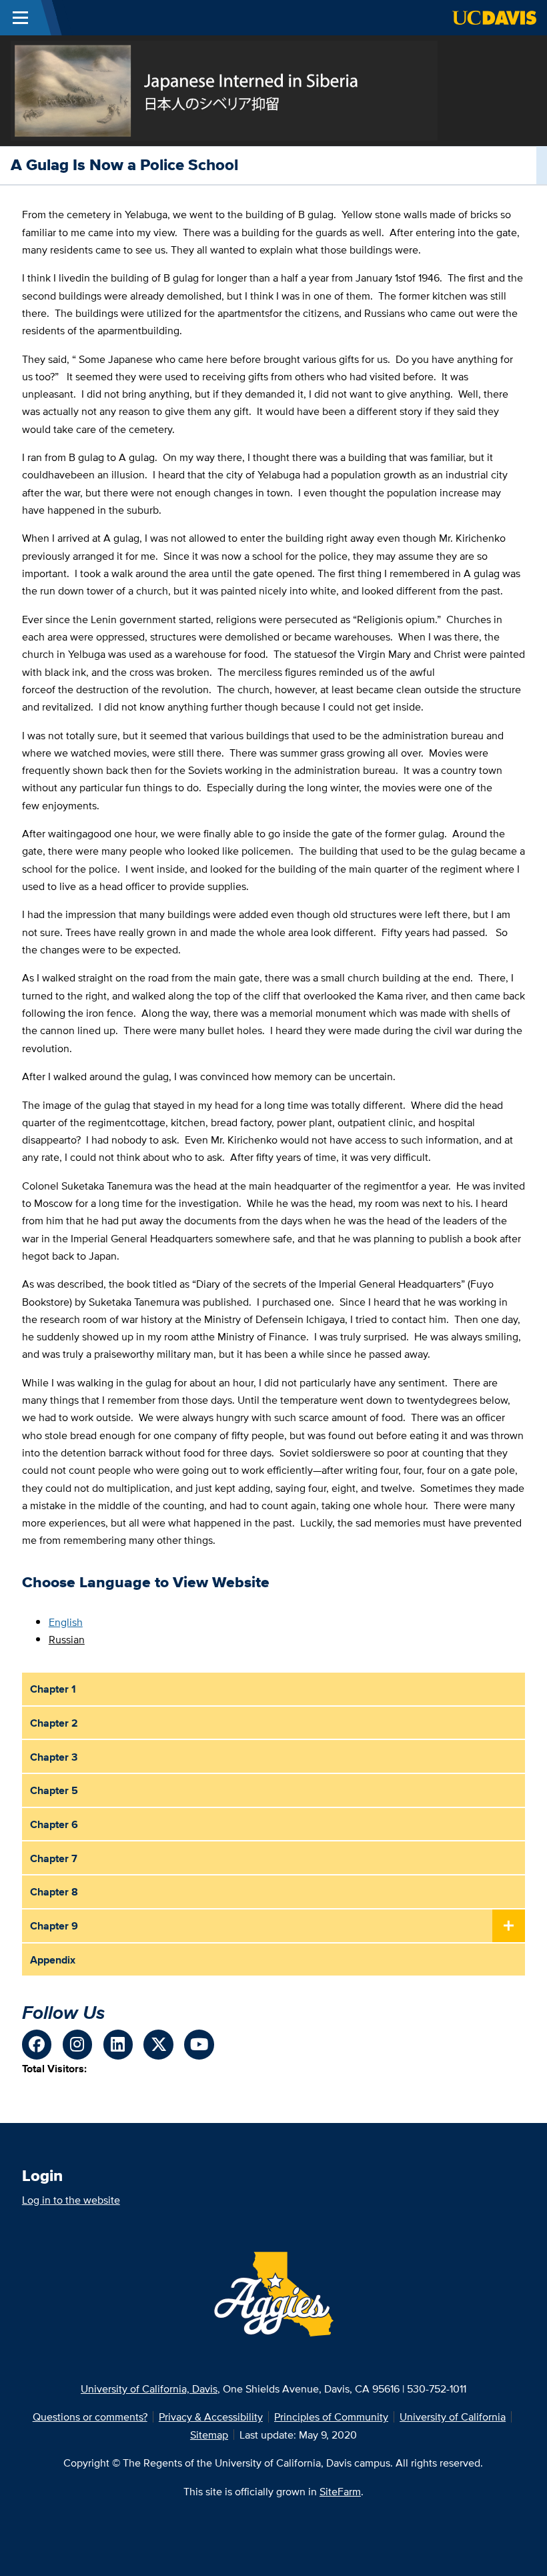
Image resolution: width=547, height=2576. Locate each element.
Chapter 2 (54, 1723)
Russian (67, 1639)
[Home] (224, 89)
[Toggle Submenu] (509, 1926)
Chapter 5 (54, 1790)
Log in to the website (71, 2200)
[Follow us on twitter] (158, 2045)
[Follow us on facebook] (37, 2045)
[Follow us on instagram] (78, 2045)
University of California (453, 2417)
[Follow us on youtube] (199, 2045)
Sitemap (209, 2435)
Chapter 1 (53, 1689)
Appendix (53, 1960)
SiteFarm (340, 2491)
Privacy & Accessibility (211, 2417)
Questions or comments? (90, 2417)
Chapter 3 (54, 1757)
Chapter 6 (54, 1824)
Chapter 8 (54, 1891)
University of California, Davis (149, 2389)
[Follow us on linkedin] (118, 2045)
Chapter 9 (54, 1925)
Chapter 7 (54, 1858)
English (66, 1622)
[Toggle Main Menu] (20, 18)
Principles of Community (331, 2417)
